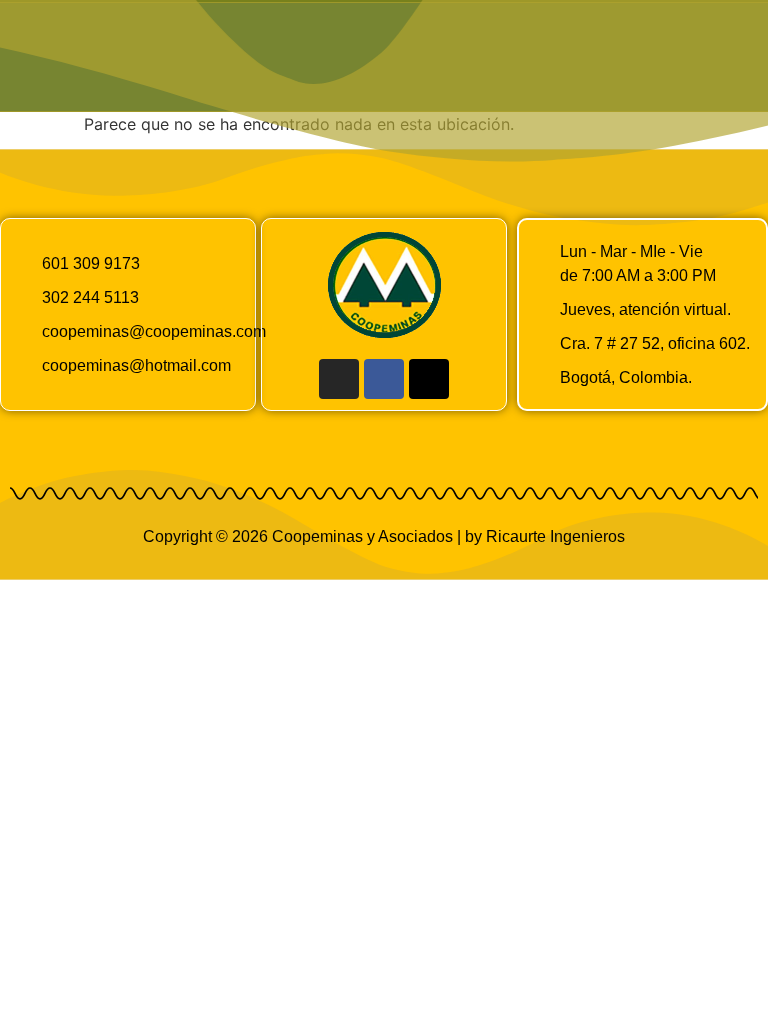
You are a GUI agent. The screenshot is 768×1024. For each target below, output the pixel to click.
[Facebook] (384, 379)
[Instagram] (339, 379)
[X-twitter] (429, 379)
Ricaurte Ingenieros (555, 536)
